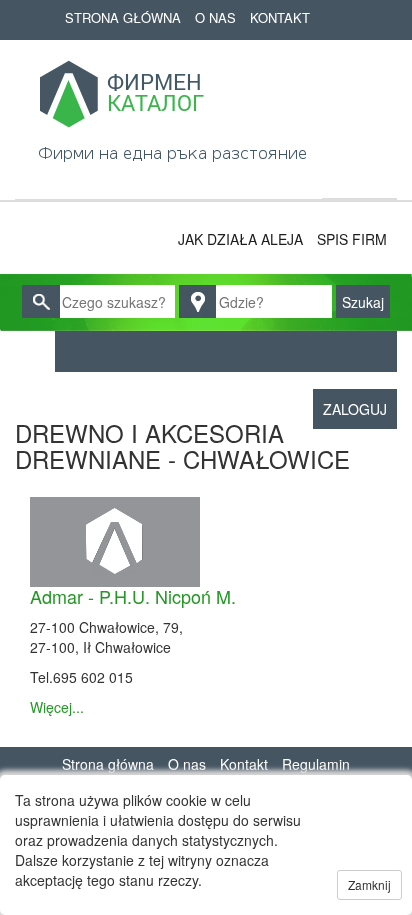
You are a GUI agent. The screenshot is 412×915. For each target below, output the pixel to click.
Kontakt (280, 17)
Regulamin (316, 764)
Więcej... (57, 707)
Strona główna (123, 17)
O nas (215, 17)
